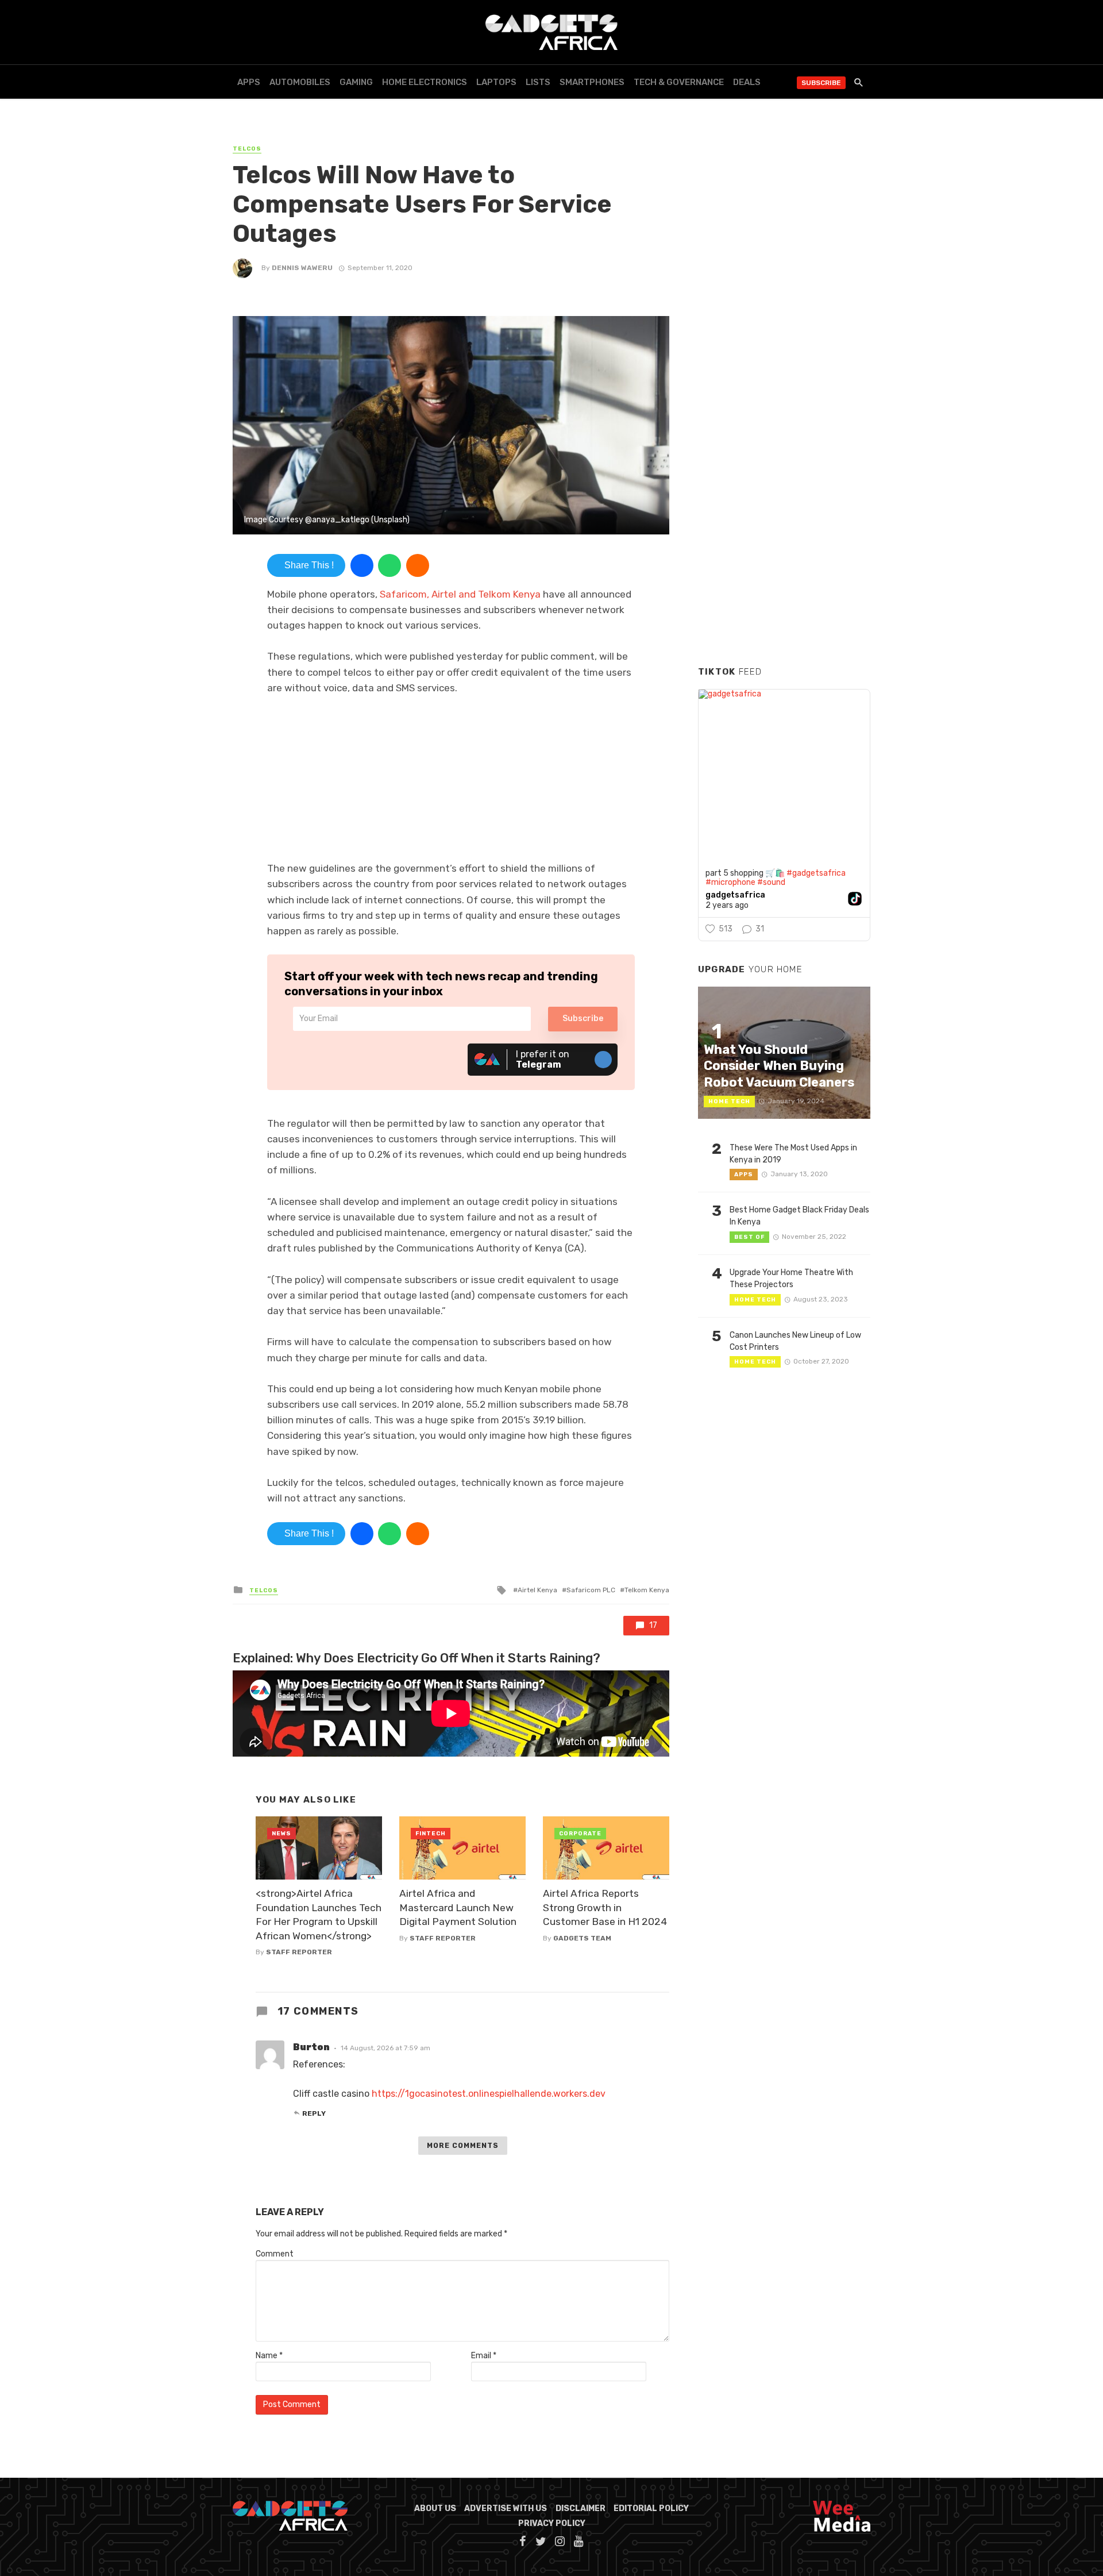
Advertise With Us (506, 2508)
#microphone (730, 882)
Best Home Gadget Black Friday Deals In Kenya (799, 1216)
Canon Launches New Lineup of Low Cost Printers (795, 1341)
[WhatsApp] (389, 565)
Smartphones (592, 82)
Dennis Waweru (302, 268)
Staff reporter (299, 1952)
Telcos (247, 149)
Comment (275, 2254)
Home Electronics (425, 82)
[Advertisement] (784, 482)
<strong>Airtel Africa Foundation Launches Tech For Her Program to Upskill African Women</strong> (319, 1915)
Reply (314, 2113)
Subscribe (821, 83)
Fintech (431, 1834)
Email (484, 2356)
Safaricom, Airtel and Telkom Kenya (460, 594)
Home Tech (729, 1102)
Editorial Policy (651, 2508)
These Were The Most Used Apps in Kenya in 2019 (793, 1154)
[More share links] (418, 565)
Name (269, 2356)
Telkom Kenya (647, 1590)
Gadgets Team (582, 1938)
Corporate (580, 1834)
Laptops (496, 82)
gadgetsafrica (735, 895)
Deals (747, 82)
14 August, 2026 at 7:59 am (385, 2048)
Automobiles (300, 82)
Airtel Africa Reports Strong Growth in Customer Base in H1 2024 (605, 1907)
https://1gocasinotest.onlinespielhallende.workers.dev (489, 2094)
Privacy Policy (552, 2523)
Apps (249, 82)
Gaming (356, 82)
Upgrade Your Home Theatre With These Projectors (791, 1279)
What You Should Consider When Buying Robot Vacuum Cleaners (779, 1066)
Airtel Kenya (537, 1590)
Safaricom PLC (591, 1590)
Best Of (749, 1237)
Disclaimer (581, 2508)
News (281, 1834)
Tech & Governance (679, 82)
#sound (771, 882)
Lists (538, 82)
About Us (435, 2508)
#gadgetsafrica (816, 873)
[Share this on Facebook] (362, 565)
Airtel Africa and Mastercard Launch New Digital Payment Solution (458, 1907)
